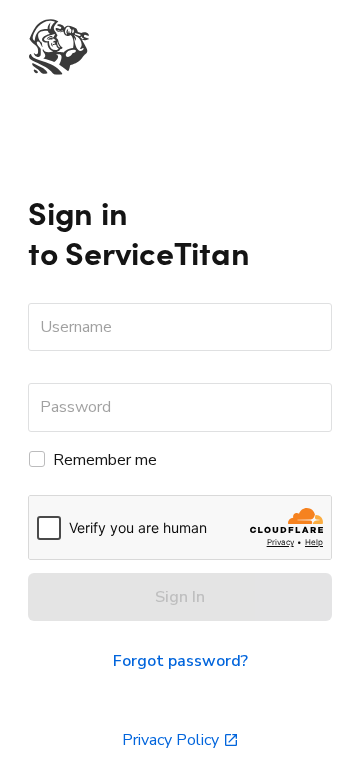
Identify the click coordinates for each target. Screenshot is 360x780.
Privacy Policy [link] (170, 740)
